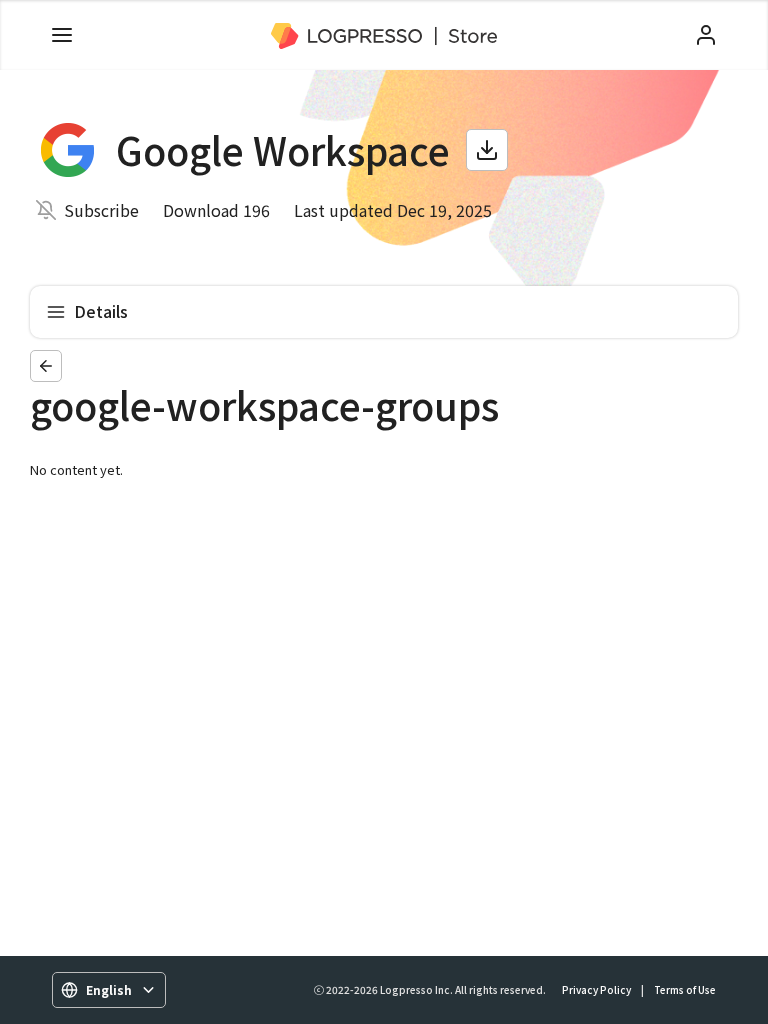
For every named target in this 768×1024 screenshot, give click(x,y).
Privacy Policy (596, 989)
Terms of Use (685, 989)
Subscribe (101, 210)
